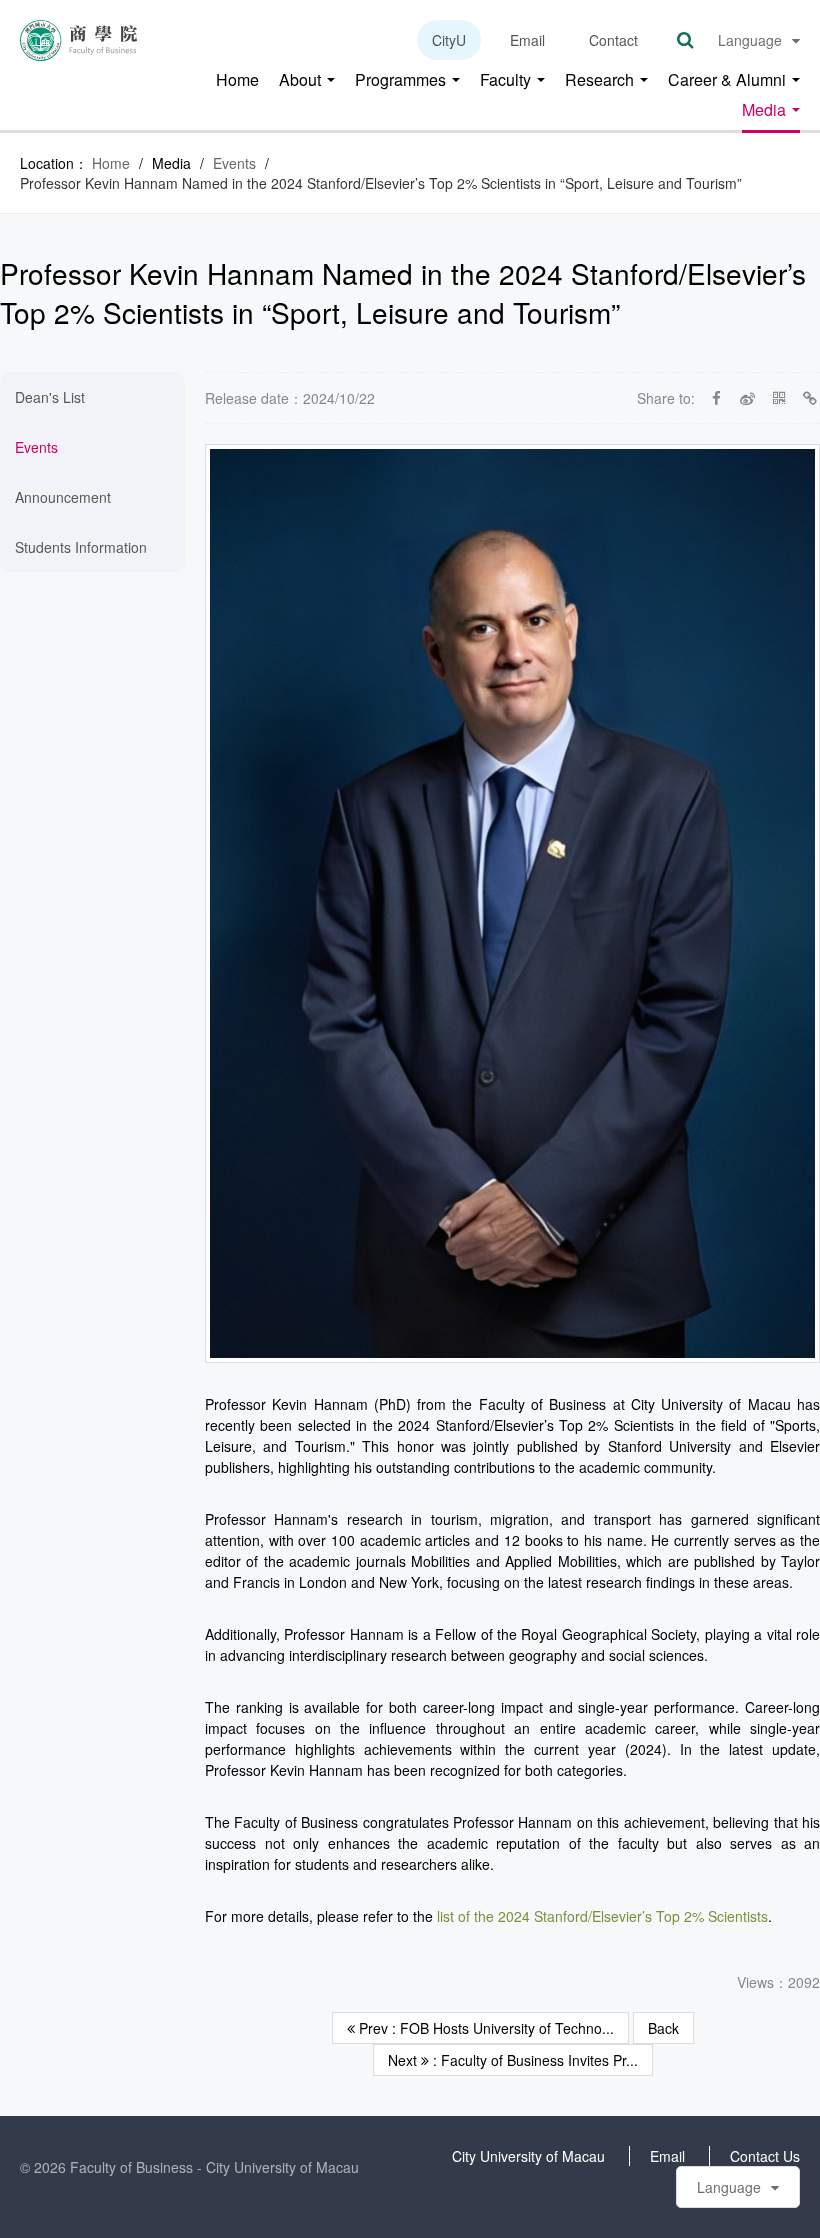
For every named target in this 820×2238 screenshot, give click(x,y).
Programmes (402, 80)
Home (237, 80)
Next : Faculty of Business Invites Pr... (513, 2060)
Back (663, 2028)
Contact (613, 40)
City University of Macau (528, 2156)
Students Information (81, 547)
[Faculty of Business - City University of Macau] (78, 38)
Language (750, 40)
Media (766, 110)
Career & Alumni (729, 80)
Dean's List (50, 397)
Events (234, 163)
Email (527, 40)
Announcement (63, 497)
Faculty (507, 80)
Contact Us (765, 2156)
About (302, 80)
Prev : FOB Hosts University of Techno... (484, 2028)
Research (601, 80)
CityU (449, 40)
